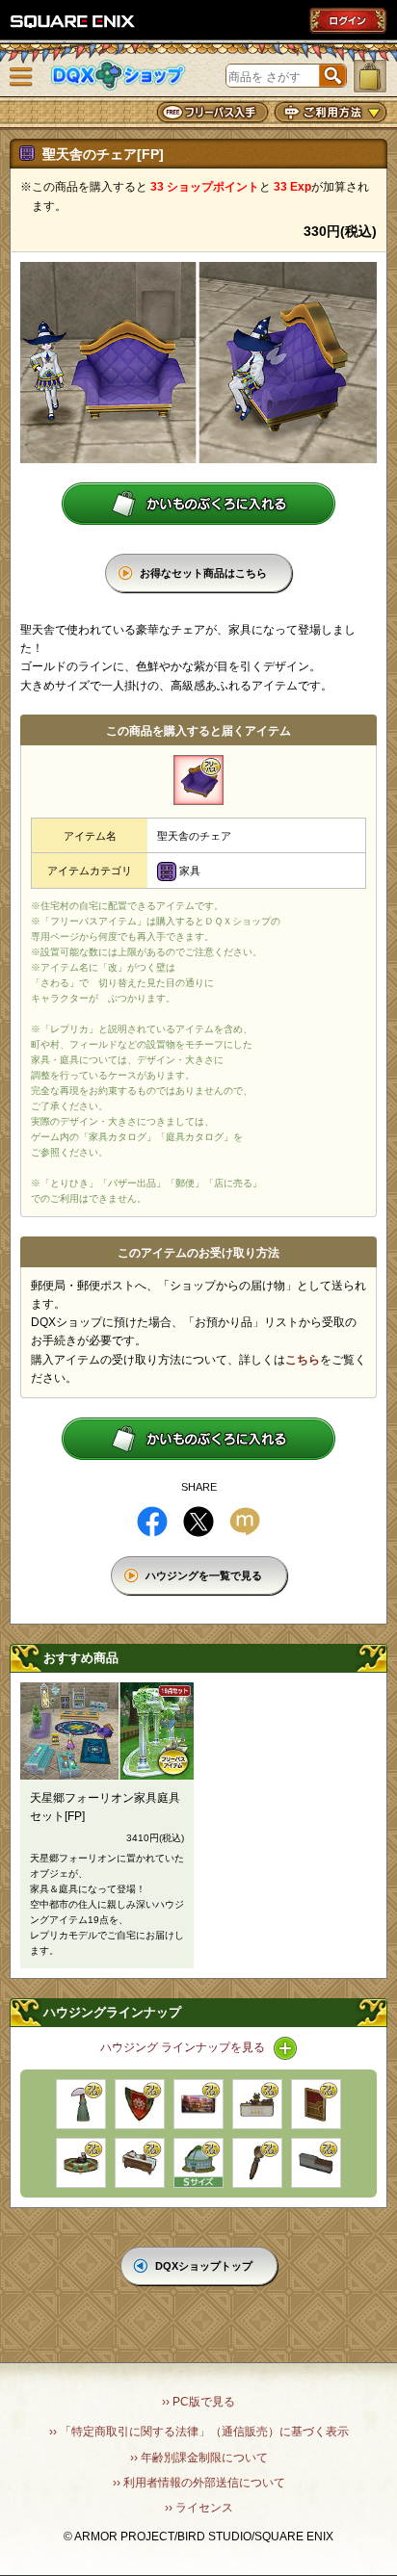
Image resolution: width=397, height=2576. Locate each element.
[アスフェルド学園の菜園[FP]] (198, 2163)
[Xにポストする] (198, 1522)
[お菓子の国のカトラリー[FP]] (257, 2163)
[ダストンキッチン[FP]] (257, 2104)
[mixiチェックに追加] (245, 1522)
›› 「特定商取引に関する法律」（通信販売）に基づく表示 (199, 2432)
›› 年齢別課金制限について (199, 2458)
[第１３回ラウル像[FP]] (81, 2163)
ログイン (348, 20)
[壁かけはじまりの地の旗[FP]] (140, 2104)
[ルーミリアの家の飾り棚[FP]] (140, 2163)
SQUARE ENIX (73, 21)
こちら (303, 1360)
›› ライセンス (199, 2508)
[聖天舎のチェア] (198, 780)
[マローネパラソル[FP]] (81, 2104)
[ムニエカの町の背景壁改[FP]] (198, 2104)
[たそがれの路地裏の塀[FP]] (316, 2163)
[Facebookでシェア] (152, 1522)
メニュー (21, 77)
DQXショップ (119, 76)
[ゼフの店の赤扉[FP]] (316, 2104)
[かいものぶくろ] (370, 76)
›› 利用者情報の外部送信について (199, 2483)
